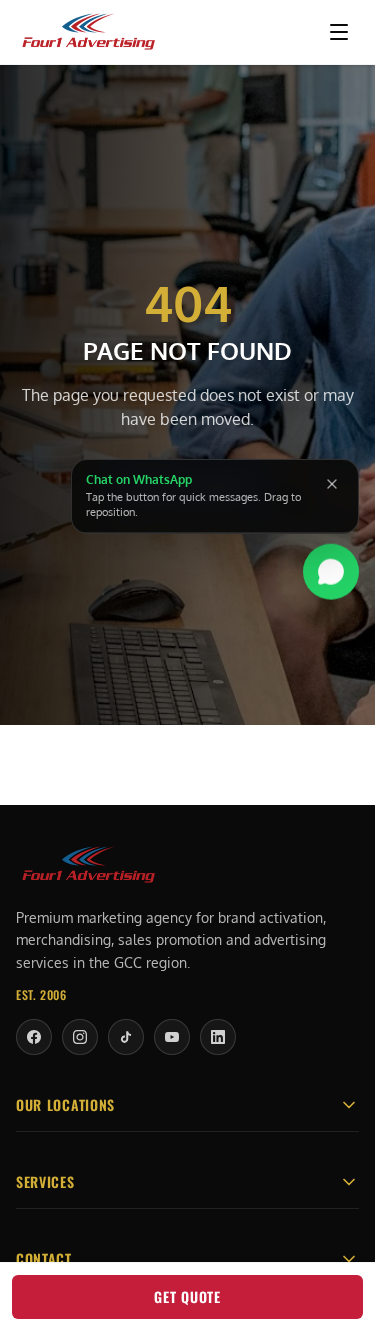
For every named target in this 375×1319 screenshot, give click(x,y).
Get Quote (187, 1296)
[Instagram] (80, 1037)
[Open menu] (339, 32)
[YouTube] (172, 1037)
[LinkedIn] (218, 1037)
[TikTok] (126, 1037)
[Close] (332, 484)
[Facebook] (34, 1037)
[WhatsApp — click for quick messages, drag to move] (331, 574)
